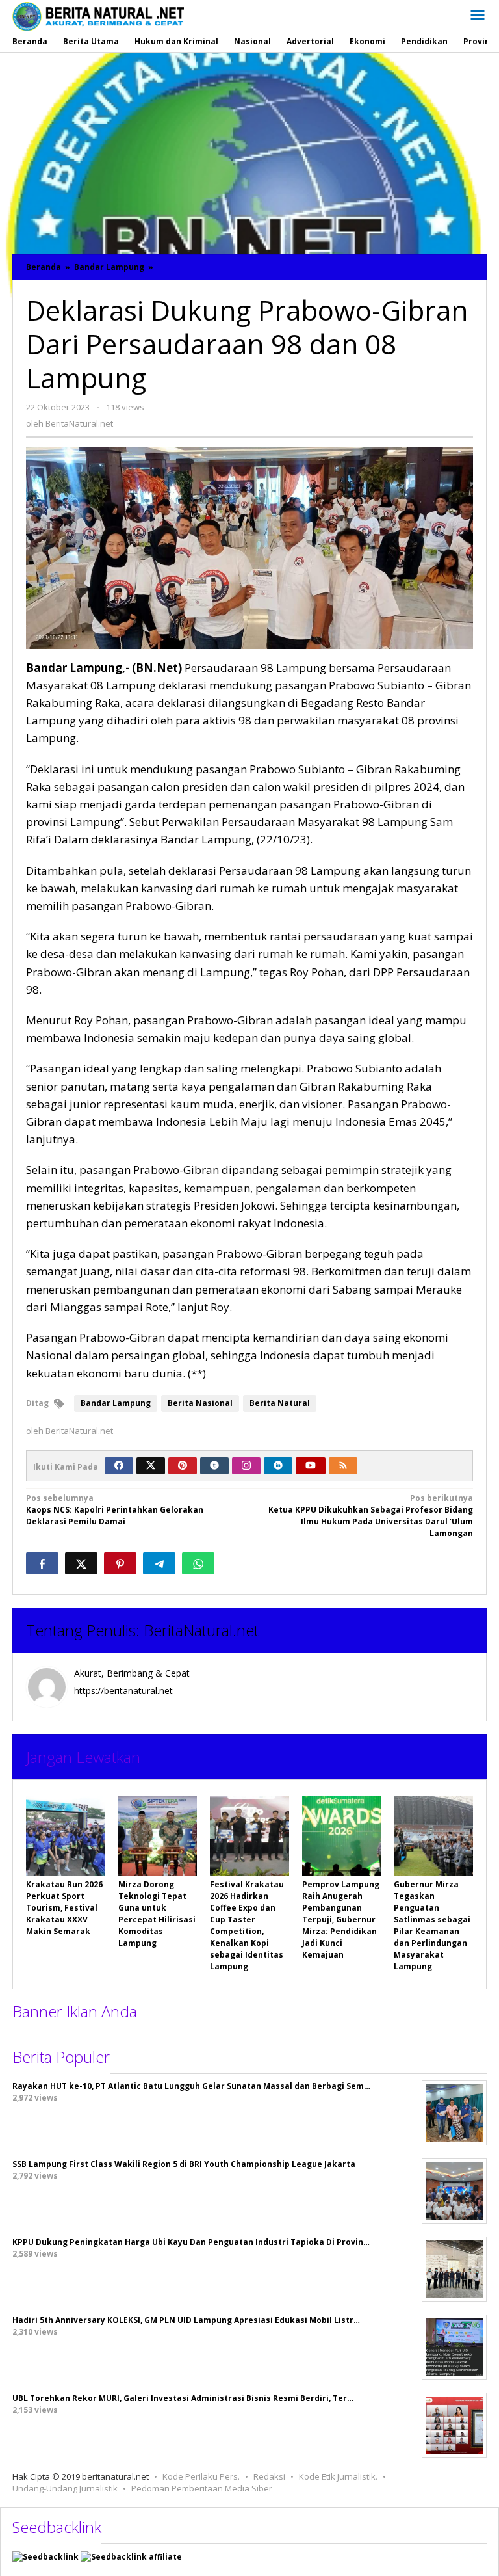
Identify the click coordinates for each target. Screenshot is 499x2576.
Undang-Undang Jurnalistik (65, 2488)
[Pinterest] (183, 1466)
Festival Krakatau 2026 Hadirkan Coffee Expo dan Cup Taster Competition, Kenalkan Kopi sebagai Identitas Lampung (247, 1925)
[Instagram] (246, 1466)
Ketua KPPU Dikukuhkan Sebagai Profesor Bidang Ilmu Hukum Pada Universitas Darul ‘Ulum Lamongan (371, 1516)
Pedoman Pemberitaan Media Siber (202, 2488)
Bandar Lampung (116, 1403)
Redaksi (269, 2476)
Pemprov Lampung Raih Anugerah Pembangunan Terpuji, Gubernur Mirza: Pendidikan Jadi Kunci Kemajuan (341, 1919)
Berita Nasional (200, 1403)
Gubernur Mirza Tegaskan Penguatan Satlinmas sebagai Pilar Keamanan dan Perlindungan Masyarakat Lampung (432, 1925)
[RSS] (343, 1466)
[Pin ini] (120, 1563)
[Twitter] (151, 1466)
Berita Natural (280, 1403)
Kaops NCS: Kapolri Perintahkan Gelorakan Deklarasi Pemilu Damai (115, 1510)
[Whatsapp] (198, 1563)
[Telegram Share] (159, 1563)
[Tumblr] (214, 1466)
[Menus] (478, 16)
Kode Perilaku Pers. (201, 2476)
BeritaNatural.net (201, 1630)
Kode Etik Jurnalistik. (338, 2476)
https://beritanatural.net (123, 1691)
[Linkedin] (278, 1466)
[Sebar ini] (42, 1563)
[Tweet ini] (81, 1563)
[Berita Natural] (98, 16)
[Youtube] (311, 1466)
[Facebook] (119, 1466)
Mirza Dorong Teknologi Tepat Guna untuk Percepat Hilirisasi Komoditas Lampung (157, 1914)
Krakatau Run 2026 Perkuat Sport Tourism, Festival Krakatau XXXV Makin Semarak (64, 1908)
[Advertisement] (249, 150)
